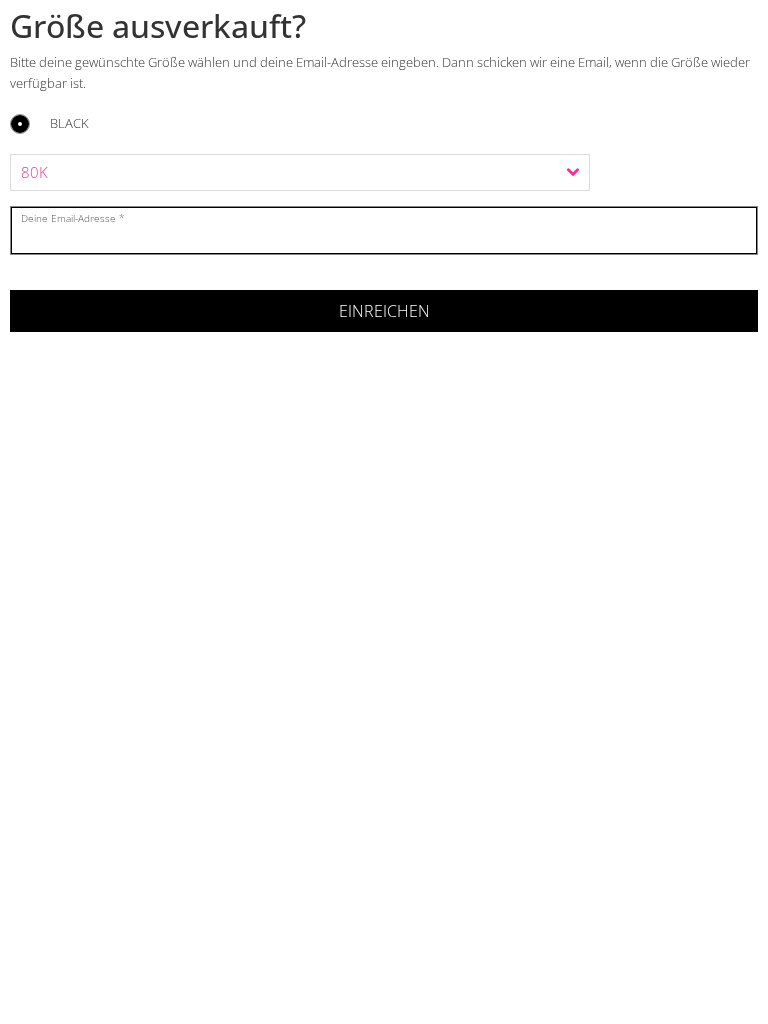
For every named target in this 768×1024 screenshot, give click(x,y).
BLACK (69, 124)
